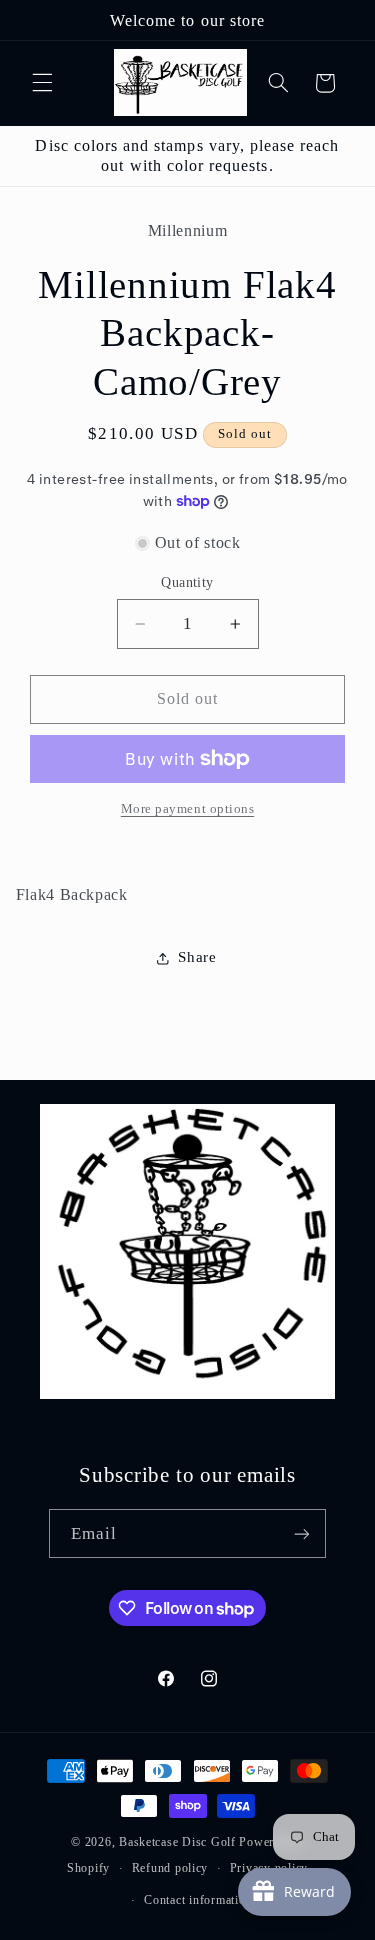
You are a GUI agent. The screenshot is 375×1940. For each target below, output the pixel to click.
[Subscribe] (302, 1533)
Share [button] (197, 957)
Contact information (198, 1900)
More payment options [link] (188, 809)
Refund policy (170, 1868)
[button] (42, 83)
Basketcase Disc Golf (177, 1842)
